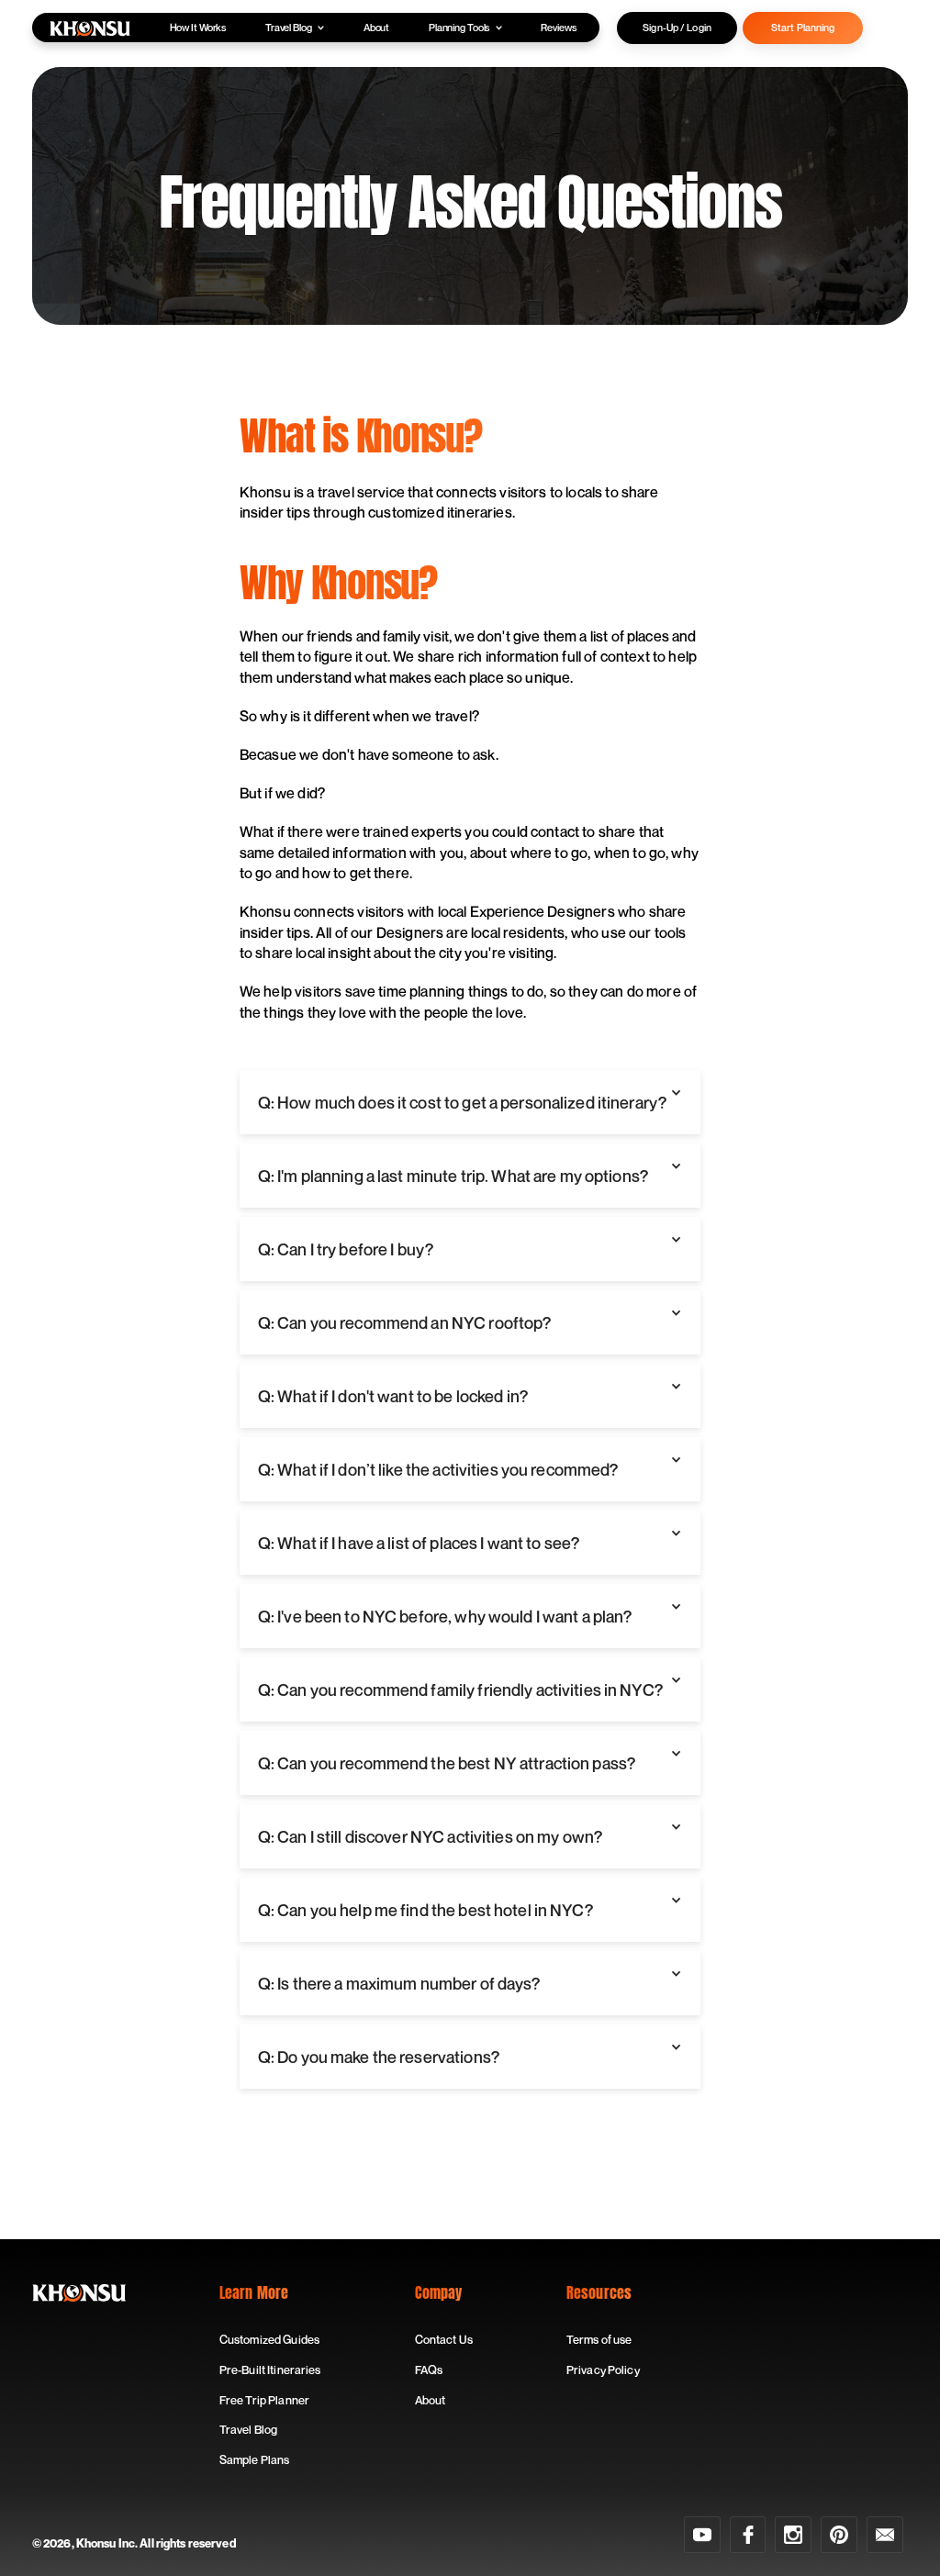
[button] (470, 1102)
